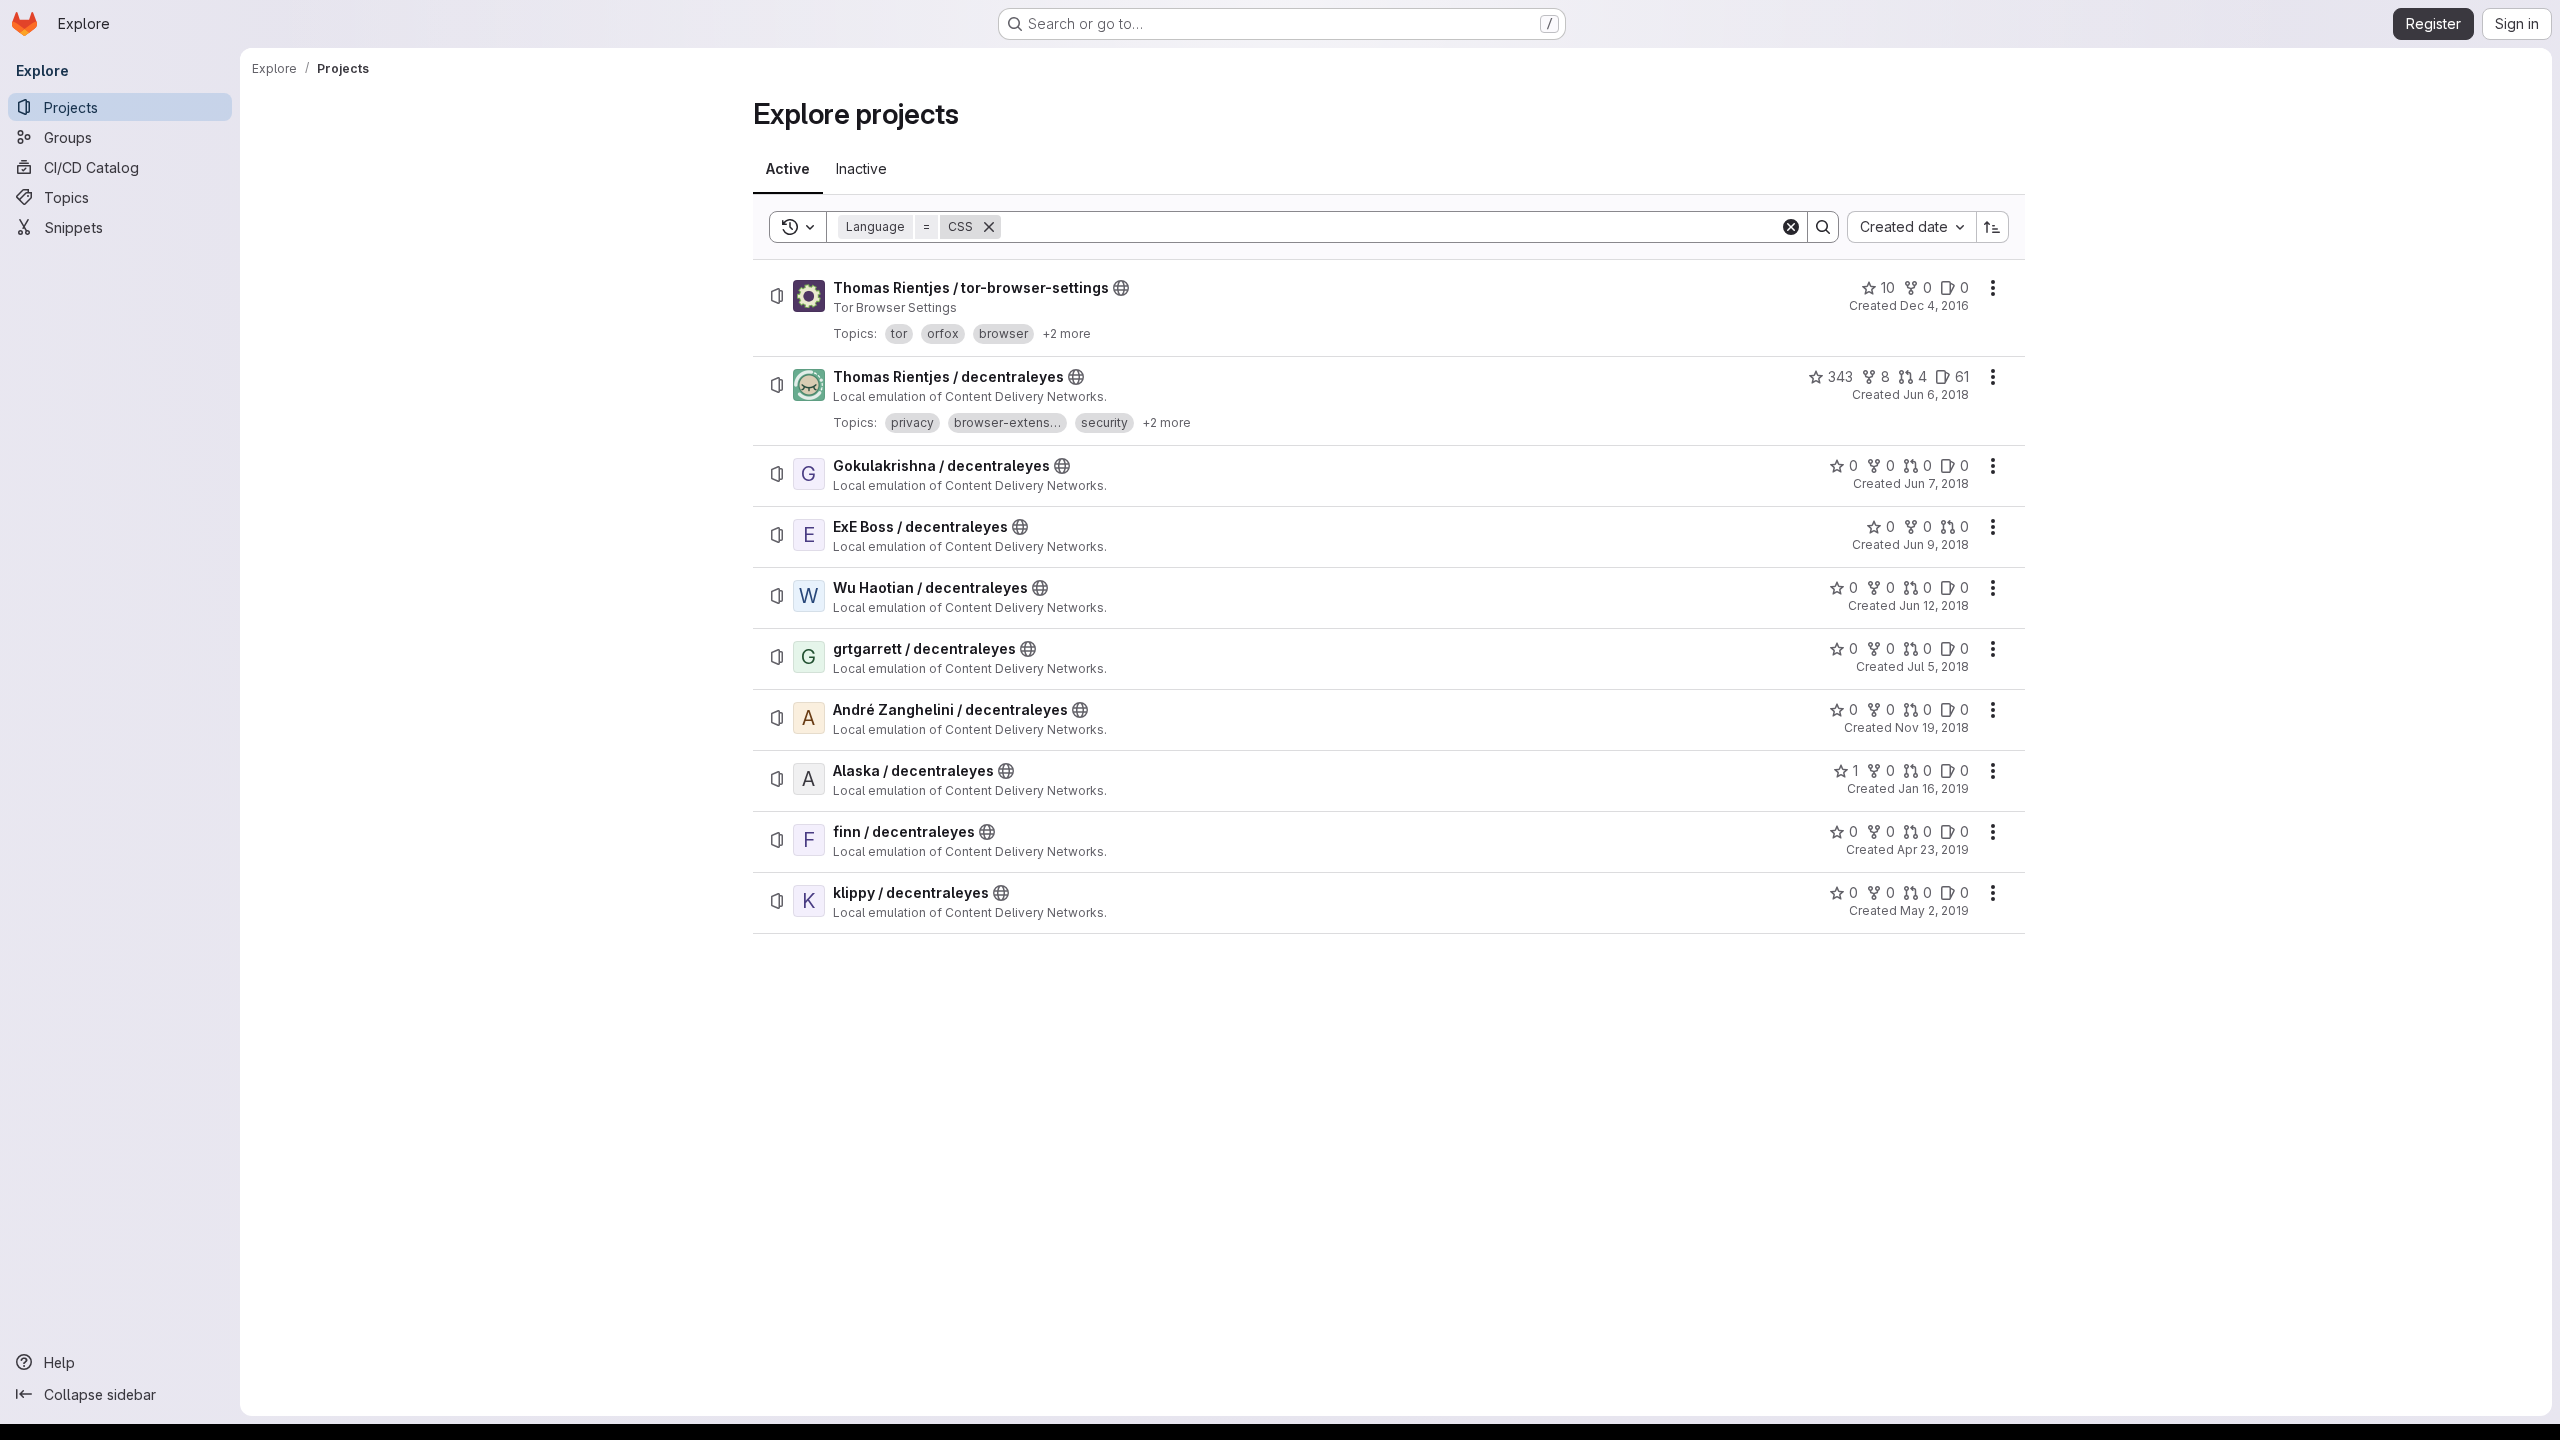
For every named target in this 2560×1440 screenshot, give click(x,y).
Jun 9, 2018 (1936, 544)
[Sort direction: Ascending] (1993, 227)
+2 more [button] (1066, 333)
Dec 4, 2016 (1934, 305)
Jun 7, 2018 (1936, 483)
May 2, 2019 (1934, 910)
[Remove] (989, 227)
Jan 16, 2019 (1933, 788)
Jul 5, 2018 (1938, 666)
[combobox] (1911, 227)
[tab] (788, 169)
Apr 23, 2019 (1933, 849)
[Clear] (1791, 227)
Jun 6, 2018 (1936, 394)
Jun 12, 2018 (1934, 605)
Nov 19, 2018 (1932, 727)
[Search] (1823, 227)
